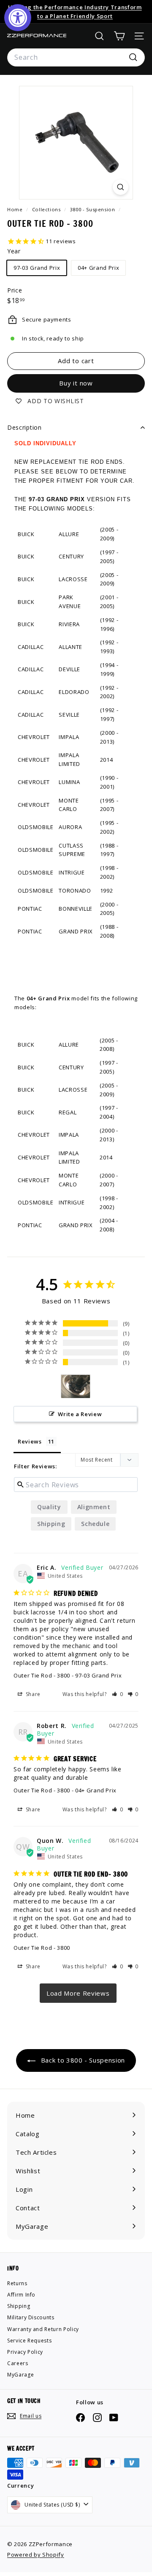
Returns (17, 2283)
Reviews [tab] (30, 1441)
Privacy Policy (25, 2352)
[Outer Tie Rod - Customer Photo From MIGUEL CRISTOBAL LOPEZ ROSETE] (76, 1386)
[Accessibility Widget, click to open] (18, 18)
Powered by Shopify (36, 2555)
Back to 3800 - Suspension (82, 2060)
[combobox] (76, 58)
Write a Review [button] (80, 1414)
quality (49, 1507)
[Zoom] (121, 187)
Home (16, 209)
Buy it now (76, 383)
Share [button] (32, 1694)
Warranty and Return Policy (43, 2329)
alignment (94, 1507)
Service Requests (29, 2341)
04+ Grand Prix (98, 268)
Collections (47, 209)
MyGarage (20, 2375)
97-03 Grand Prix (37, 268)
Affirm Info (21, 2295)
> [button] (78, 1993)
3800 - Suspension (93, 209)
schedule (95, 1524)
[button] (118, 1694)
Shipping (51, 1524)
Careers (18, 2363)
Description (24, 427)
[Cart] (119, 36)
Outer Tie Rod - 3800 (42, 1675)
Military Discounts (31, 2317)
